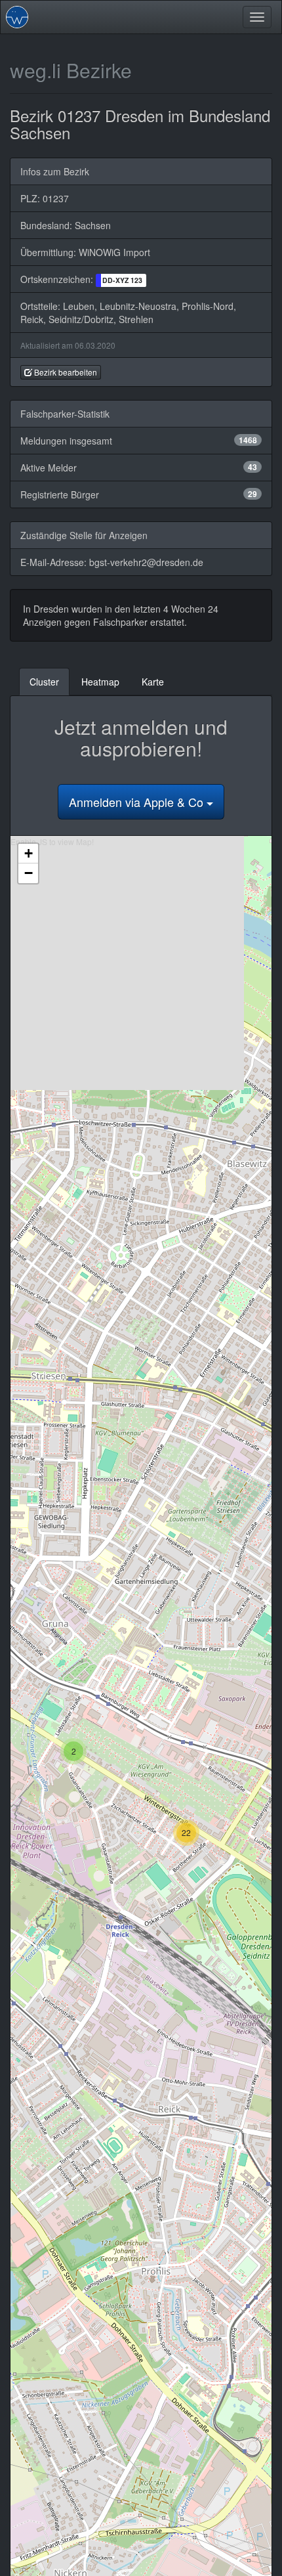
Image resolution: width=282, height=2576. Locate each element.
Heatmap (100, 682)
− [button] (29, 873)
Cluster (44, 682)
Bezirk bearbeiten (65, 372)
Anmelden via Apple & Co (138, 802)
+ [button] (29, 853)
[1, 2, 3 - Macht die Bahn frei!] (17, 17)
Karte (153, 682)
